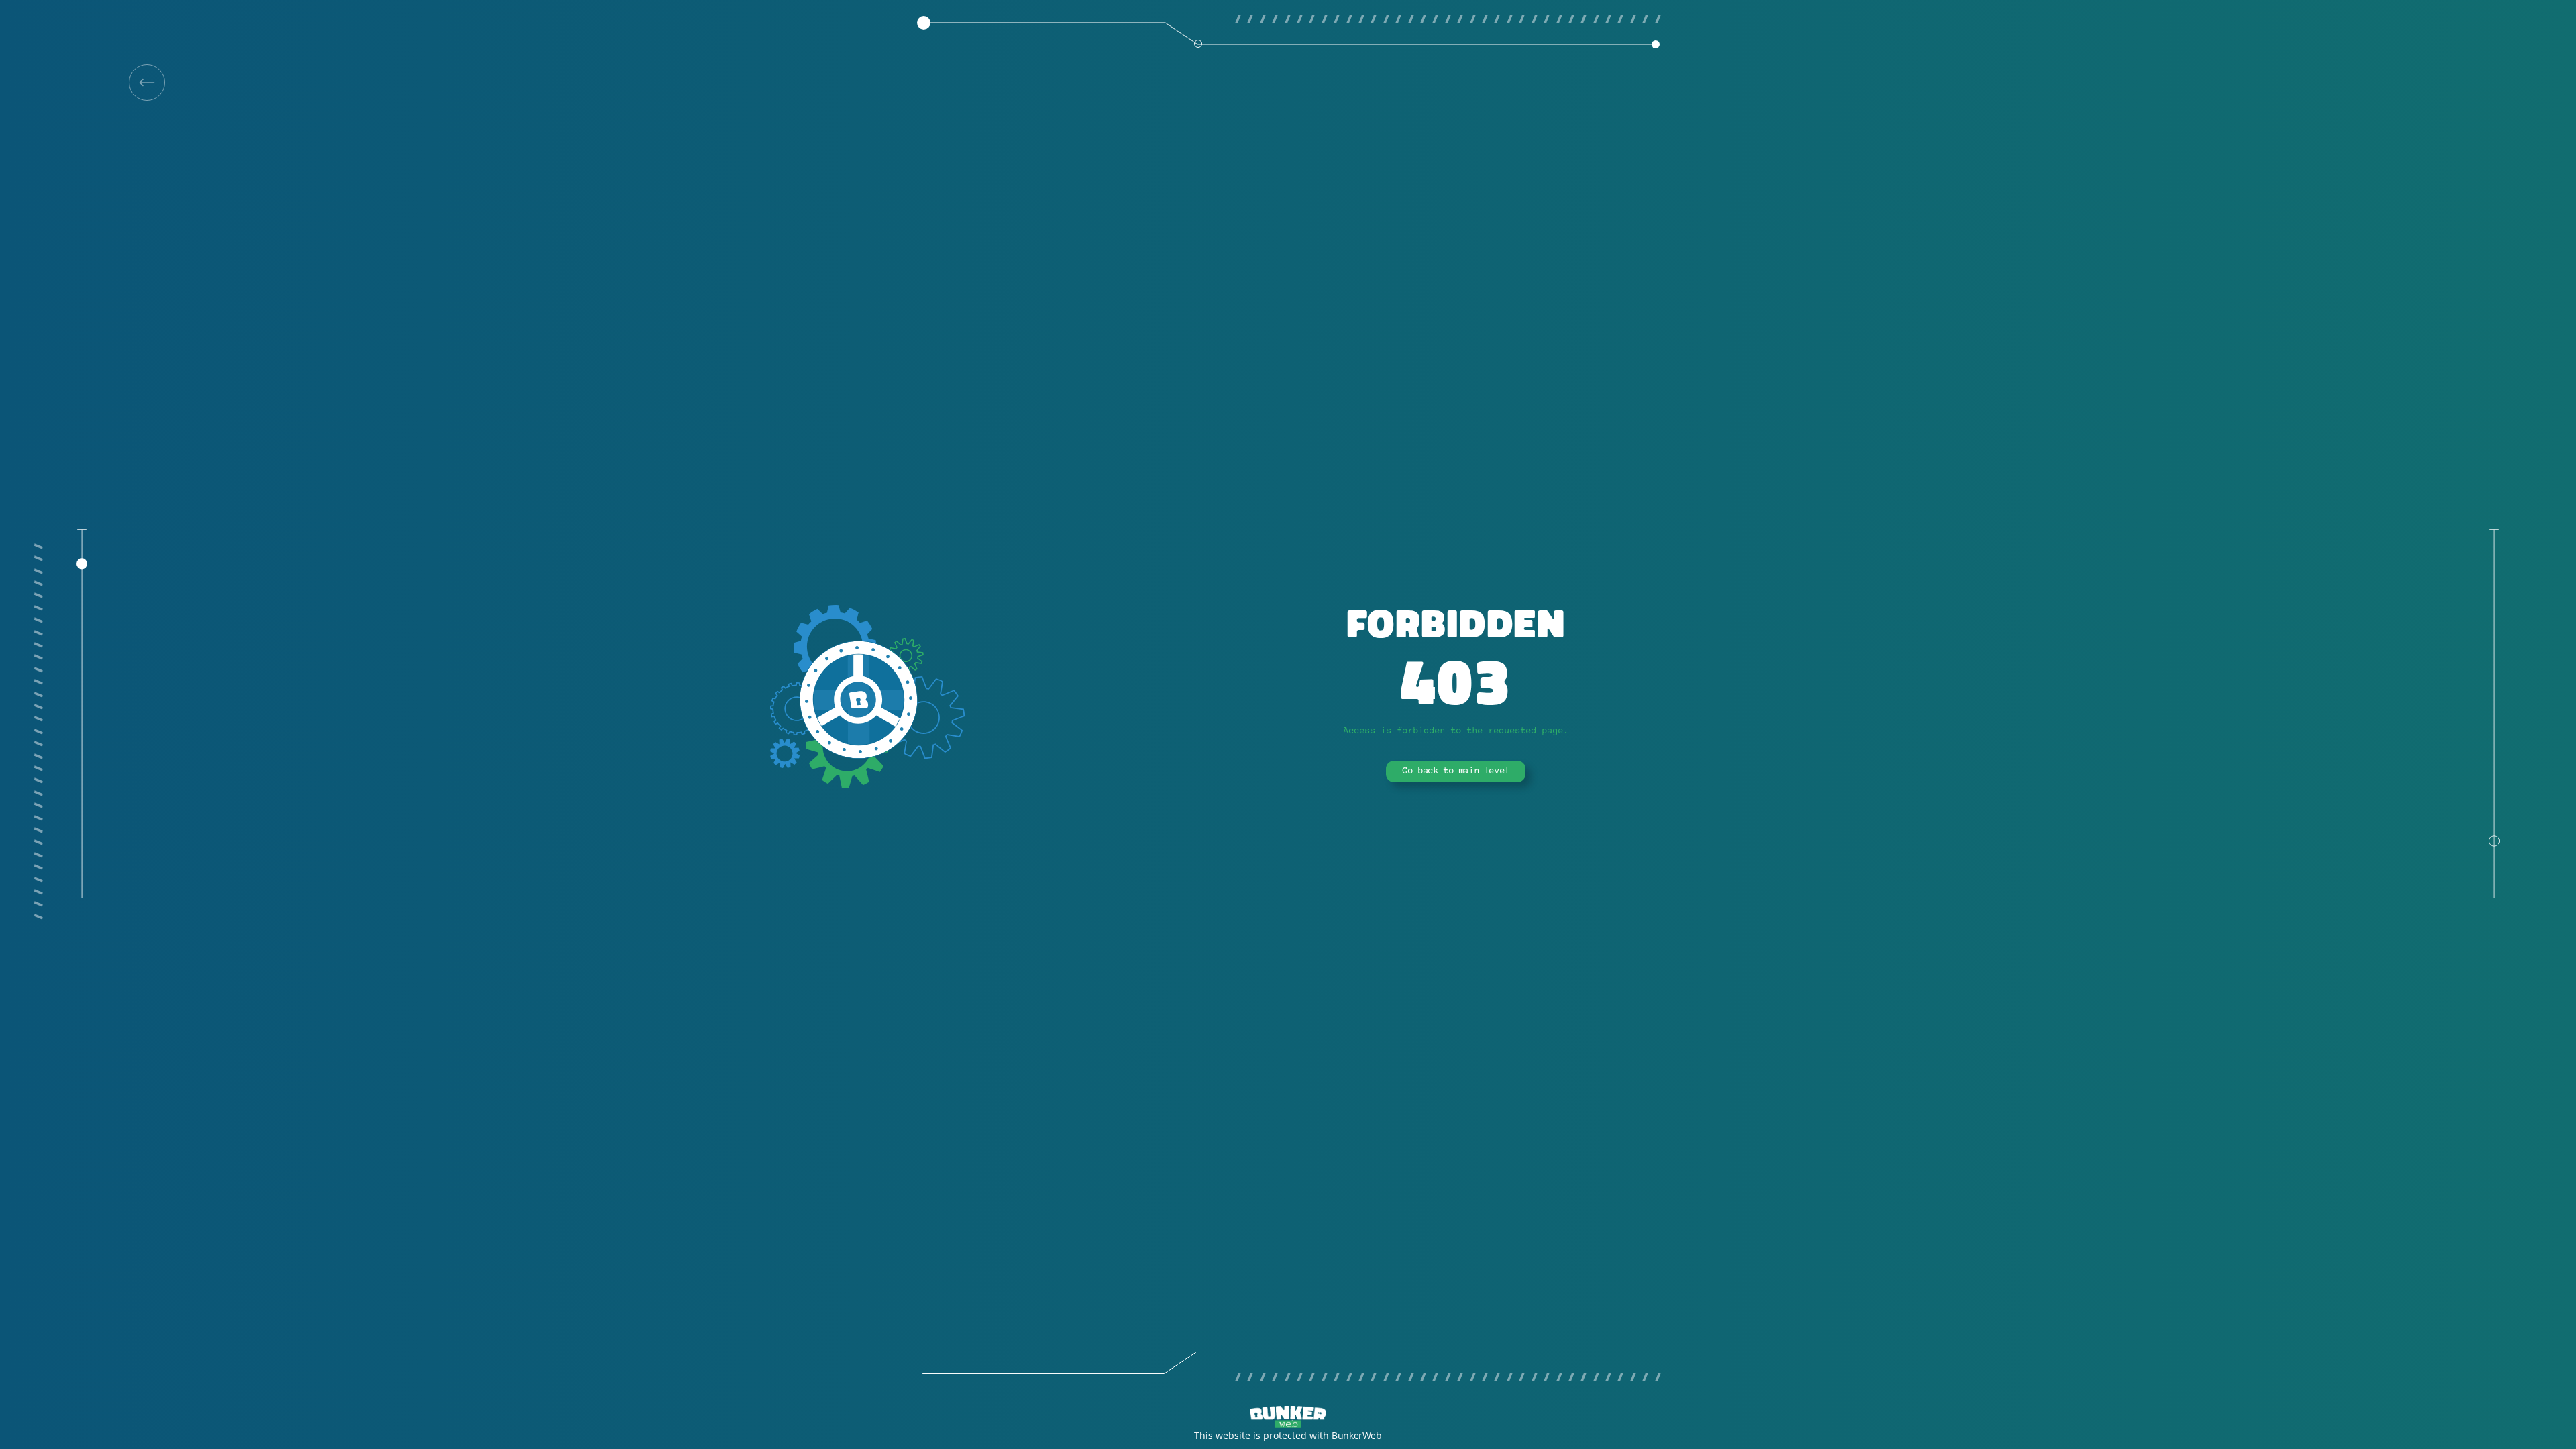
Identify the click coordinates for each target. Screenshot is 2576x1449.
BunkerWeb (1356, 1435)
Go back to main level (1456, 771)
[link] (147, 83)
